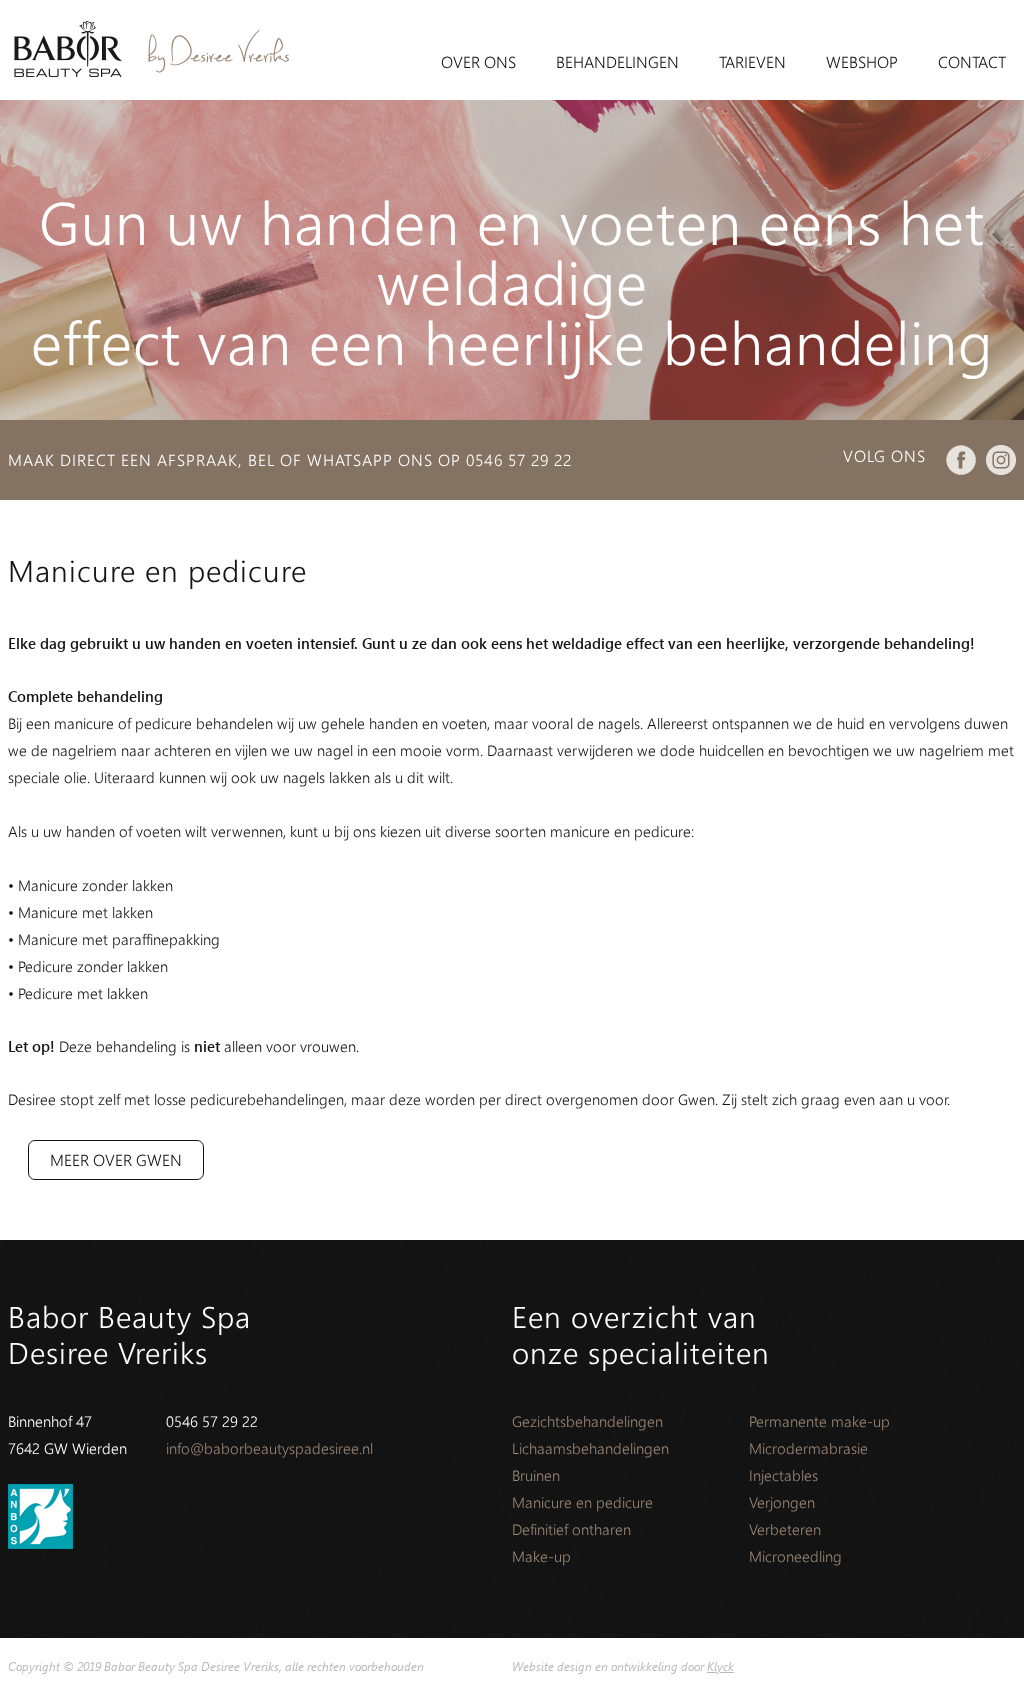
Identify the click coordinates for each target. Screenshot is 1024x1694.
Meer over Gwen (116, 1159)
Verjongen (782, 1502)
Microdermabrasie (808, 1448)
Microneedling (795, 1556)
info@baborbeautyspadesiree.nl (269, 1448)
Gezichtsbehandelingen (587, 1421)
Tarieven (752, 61)
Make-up (541, 1556)
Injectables (783, 1475)
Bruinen (536, 1475)
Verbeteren (785, 1529)
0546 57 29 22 (519, 459)
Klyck (720, 1666)
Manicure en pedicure (582, 1502)
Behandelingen (617, 61)
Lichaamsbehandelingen (590, 1448)
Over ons (478, 61)
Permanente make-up (819, 1421)
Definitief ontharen (571, 1529)
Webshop (862, 61)
